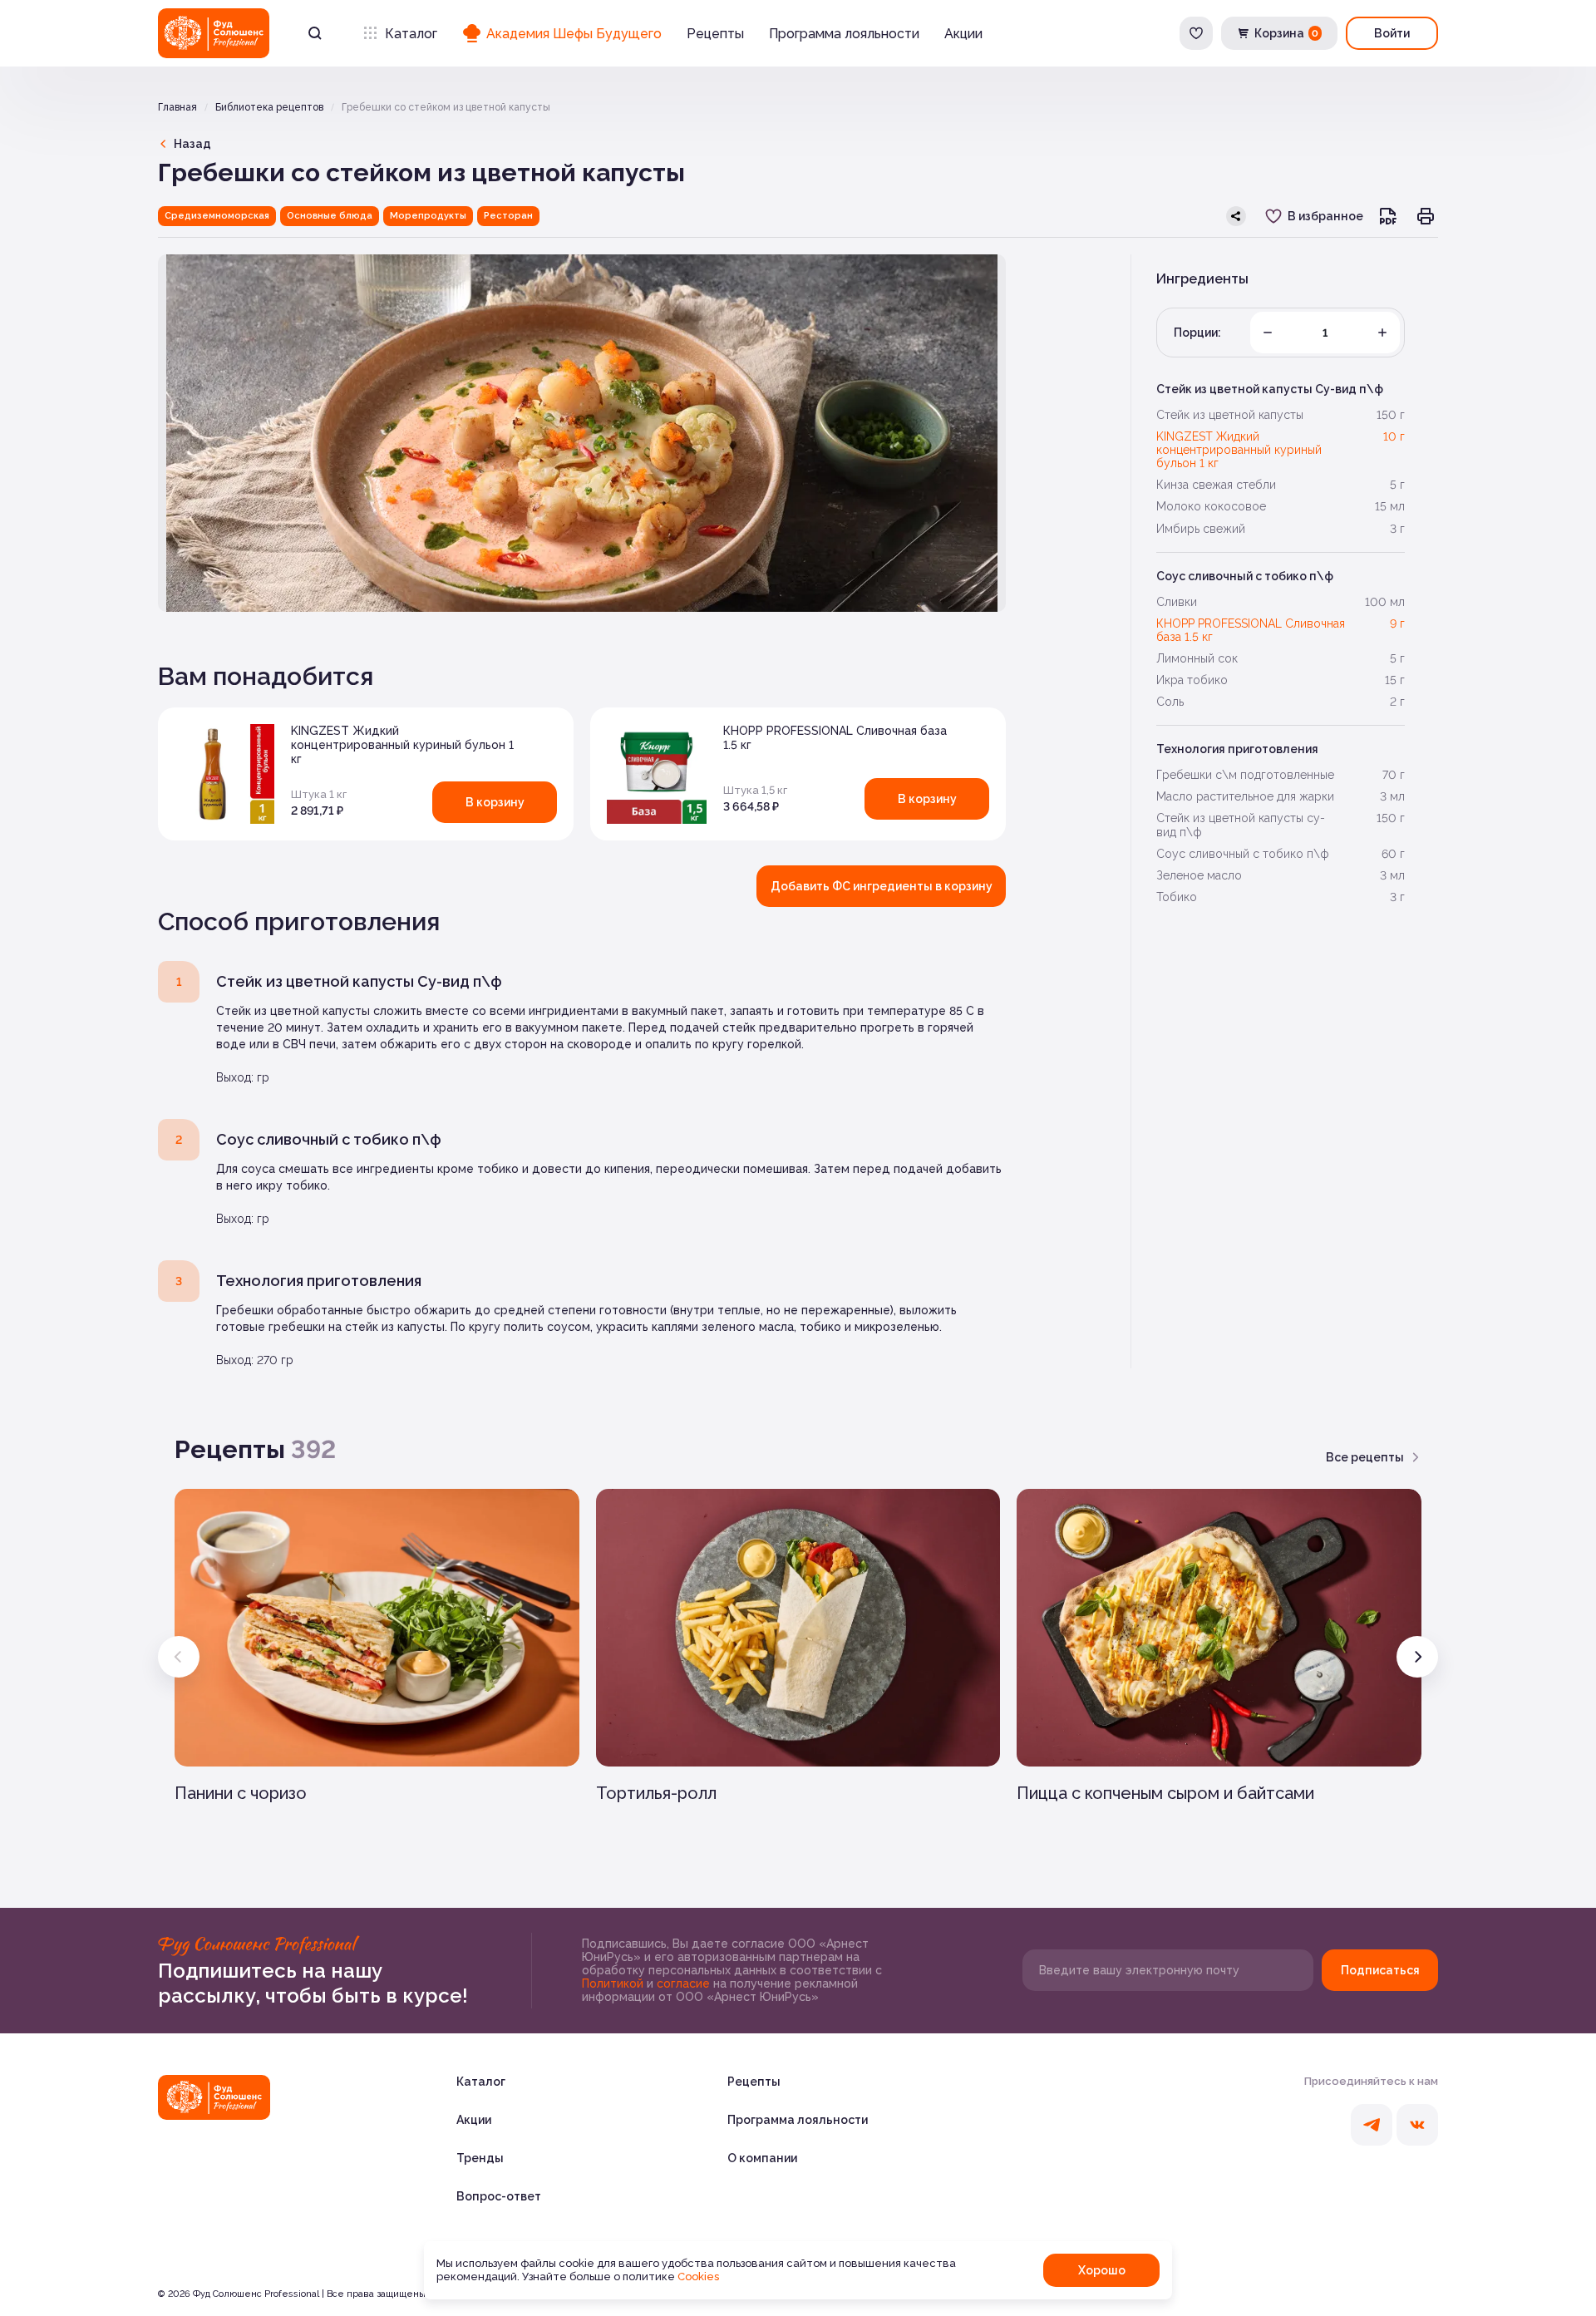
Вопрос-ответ (499, 2196)
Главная (177, 107)
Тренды (480, 2158)
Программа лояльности (844, 34)
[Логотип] (214, 33)
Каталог (411, 34)
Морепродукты (428, 216)
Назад (192, 144)
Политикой (614, 1983)
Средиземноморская (217, 216)
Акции (963, 34)
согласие (685, 1983)
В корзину (495, 802)
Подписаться (1380, 1970)
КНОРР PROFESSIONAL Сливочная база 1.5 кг (835, 738)
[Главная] (214, 2097)
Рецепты (715, 34)
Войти (1392, 33)
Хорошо (1102, 2270)
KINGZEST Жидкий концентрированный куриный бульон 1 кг (402, 745)
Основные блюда (330, 216)
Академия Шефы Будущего (574, 34)
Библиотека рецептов (269, 107)
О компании (762, 2158)
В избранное (1325, 216)
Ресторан (508, 216)
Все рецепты (1365, 1457)
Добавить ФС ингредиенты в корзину (882, 886)
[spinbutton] (1325, 333)
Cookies (698, 2277)
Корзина (1286, 33)
